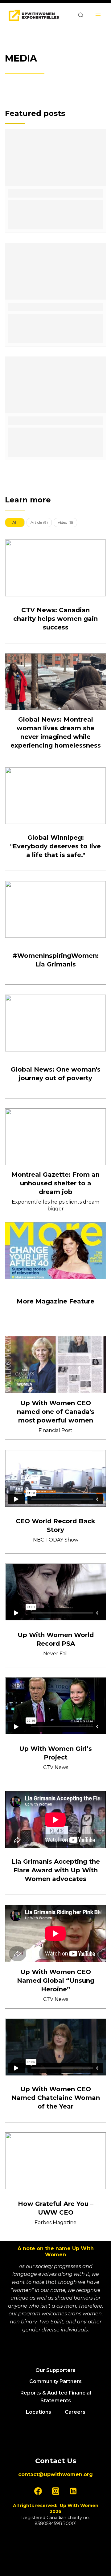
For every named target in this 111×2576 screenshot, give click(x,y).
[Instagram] (55, 2491)
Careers (75, 2412)
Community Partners (55, 2381)
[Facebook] (38, 2491)
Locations (39, 2412)
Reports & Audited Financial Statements (56, 2397)
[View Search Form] (81, 15)
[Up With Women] (34, 16)
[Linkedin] (73, 2491)
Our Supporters (55, 2370)
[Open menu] (98, 15)
